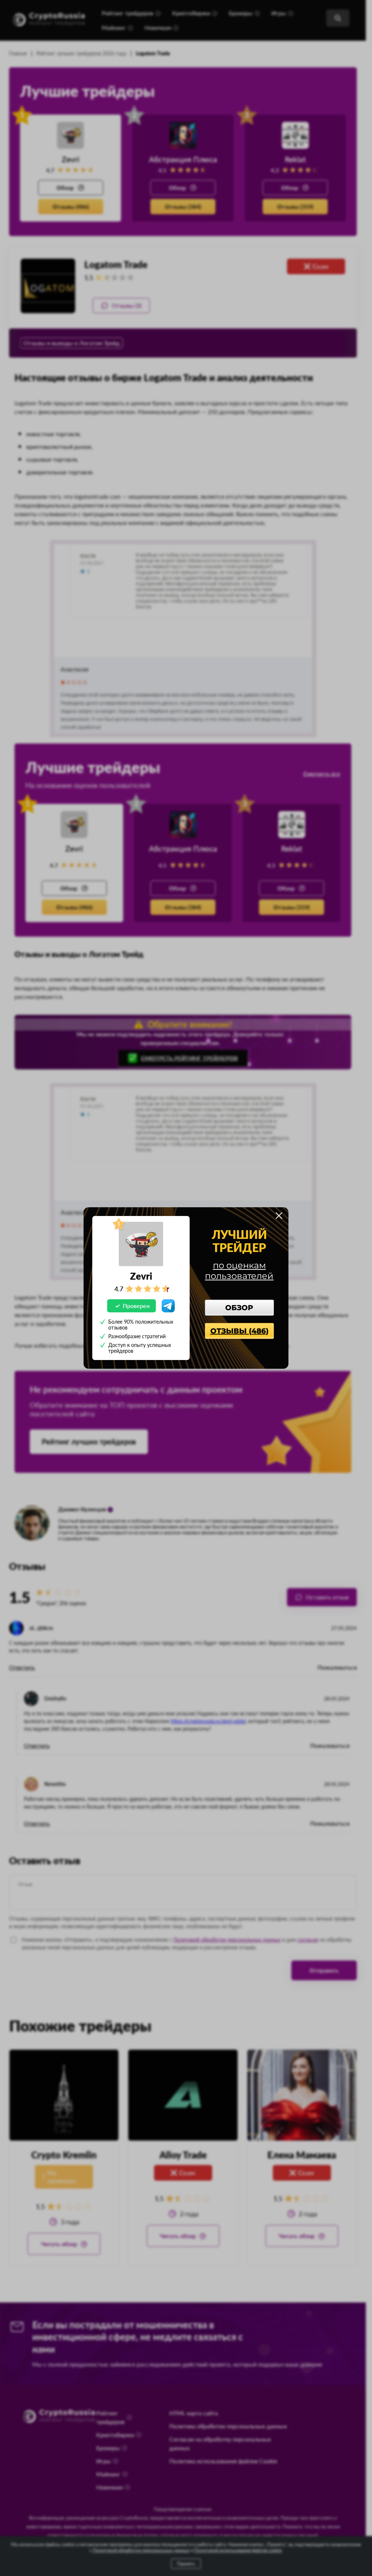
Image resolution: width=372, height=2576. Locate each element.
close (279, 1216)
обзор (239, 1308)
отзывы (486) (239, 1331)
